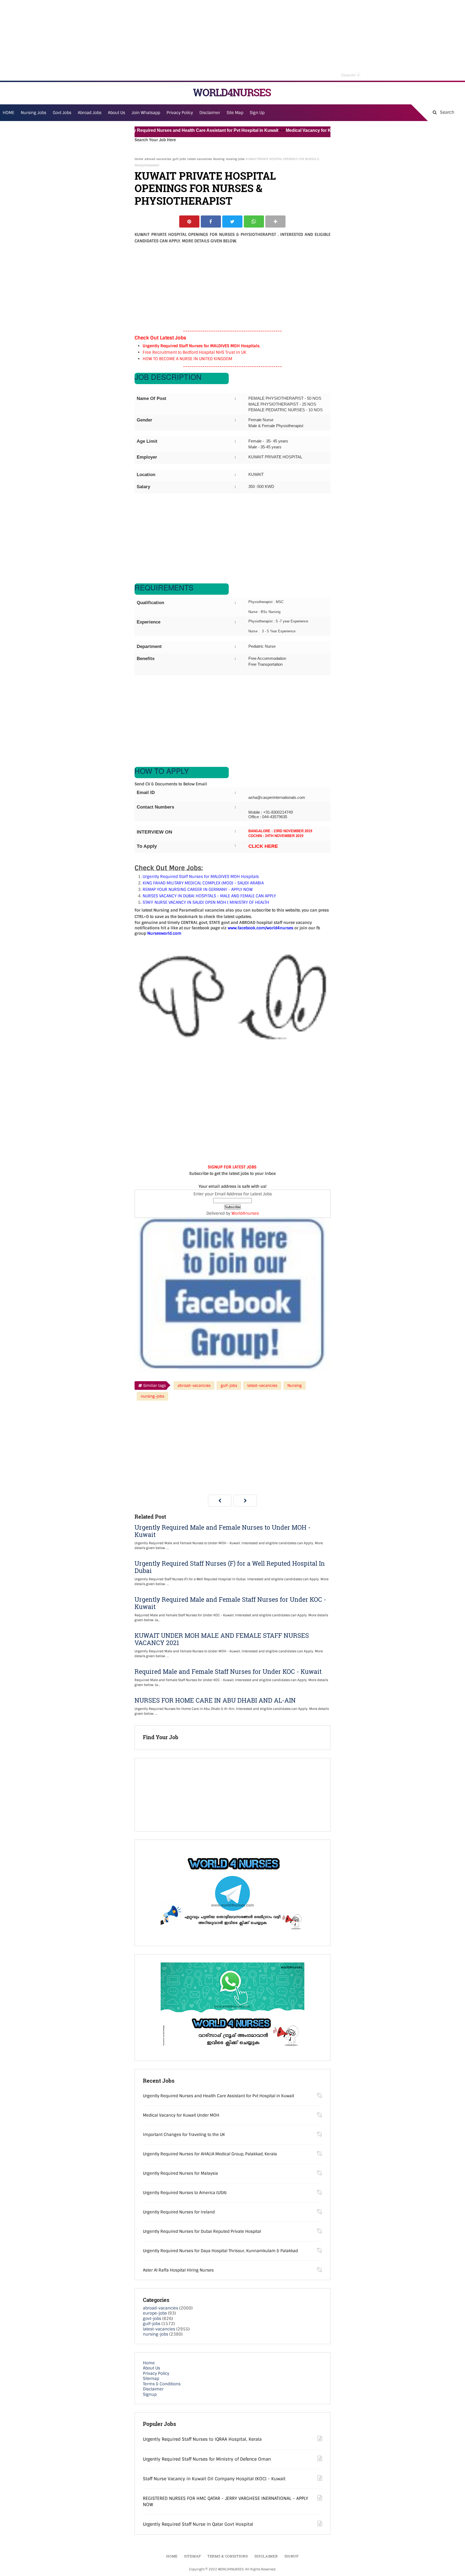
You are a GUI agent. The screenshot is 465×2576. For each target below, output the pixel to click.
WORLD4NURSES (232, 92)
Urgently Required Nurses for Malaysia (180, 2173)
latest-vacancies (200, 159)
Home (139, 159)
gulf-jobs (179, 159)
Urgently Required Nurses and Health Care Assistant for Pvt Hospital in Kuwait (155, 130)
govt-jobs (152, 2319)
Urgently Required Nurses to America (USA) (185, 2193)
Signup (150, 2394)
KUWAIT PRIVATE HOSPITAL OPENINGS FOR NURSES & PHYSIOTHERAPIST (205, 188)
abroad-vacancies (158, 159)
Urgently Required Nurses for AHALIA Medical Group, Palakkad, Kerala (210, 2154)
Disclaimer (210, 113)
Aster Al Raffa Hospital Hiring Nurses (178, 2270)
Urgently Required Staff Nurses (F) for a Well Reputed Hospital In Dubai (230, 1567)
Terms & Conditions (162, 2384)
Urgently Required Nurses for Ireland (179, 2212)
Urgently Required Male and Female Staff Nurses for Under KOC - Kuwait (230, 1603)
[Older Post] (245, 1501)
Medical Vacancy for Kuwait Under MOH (283, 130)
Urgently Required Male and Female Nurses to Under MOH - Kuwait (223, 1531)
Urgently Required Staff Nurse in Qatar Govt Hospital (198, 2524)
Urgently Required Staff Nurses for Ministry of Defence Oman (207, 2459)
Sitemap (151, 2379)
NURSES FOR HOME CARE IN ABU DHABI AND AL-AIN (215, 1700)
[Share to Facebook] (211, 222)
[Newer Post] (220, 1501)
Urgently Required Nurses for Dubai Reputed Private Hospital (202, 2231)
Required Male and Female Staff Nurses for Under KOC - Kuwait (228, 1672)
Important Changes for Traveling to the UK (184, 2135)
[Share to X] (232, 222)
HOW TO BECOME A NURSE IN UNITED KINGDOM (187, 359)
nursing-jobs (235, 159)
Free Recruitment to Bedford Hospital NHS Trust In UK (194, 352)
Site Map (235, 113)
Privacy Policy (156, 2373)
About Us (152, 2368)
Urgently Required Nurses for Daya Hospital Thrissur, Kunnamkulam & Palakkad (220, 2251)
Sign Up (257, 113)
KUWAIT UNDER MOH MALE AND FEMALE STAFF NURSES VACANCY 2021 (222, 1639)
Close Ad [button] (350, 75)
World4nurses (245, 1213)
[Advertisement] (232, 40)
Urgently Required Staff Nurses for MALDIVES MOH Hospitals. (202, 346)
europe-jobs (155, 2313)
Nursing (219, 159)
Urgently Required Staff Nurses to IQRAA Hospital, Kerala (202, 2439)
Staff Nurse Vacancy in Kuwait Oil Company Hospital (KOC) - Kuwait (214, 2479)
